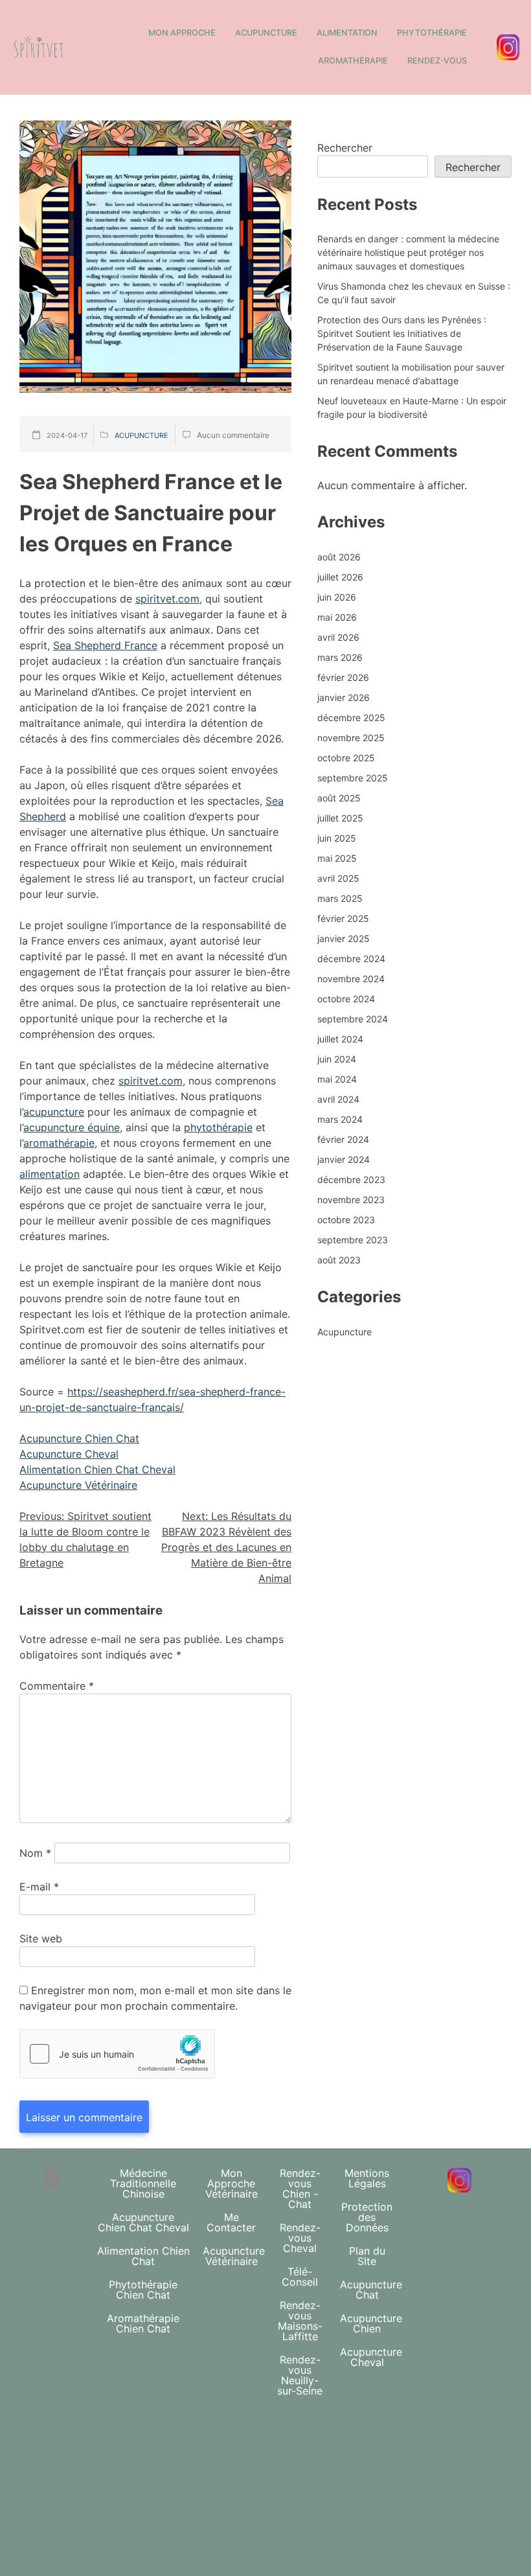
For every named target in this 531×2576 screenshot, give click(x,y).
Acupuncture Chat (371, 2290)
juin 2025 (337, 838)
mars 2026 (340, 657)
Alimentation (347, 33)
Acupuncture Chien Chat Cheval (143, 2222)
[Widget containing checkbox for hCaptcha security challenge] (117, 2054)
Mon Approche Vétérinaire (232, 2183)
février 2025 (343, 918)
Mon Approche (182, 33)
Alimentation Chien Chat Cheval (97, 1469)
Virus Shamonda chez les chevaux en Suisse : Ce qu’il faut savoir (414, 293)
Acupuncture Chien (371, 2323)
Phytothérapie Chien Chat (143, 2290)
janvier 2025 (344, 938)
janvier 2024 (344, 1159)
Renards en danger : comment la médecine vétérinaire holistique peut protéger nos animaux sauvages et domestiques (408, 252)
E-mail (39, 1887)
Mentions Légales (367, 2178)
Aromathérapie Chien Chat (143, 2323)
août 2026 (339, 557)
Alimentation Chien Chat (143, 2256)
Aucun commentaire (233, 435)
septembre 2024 (353, 1019)
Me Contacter (231, 2222)
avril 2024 (338, 1099)
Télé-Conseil (300, 2277)
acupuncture (54, 1112)
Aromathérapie (353, 61)
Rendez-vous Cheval (300, 2238)
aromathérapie (59, 1143)
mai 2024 (337, 1079)
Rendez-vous (437, 61)
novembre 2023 (351, 1200)
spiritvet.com (167, 599)
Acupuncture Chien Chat (79, 1438)
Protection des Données (367, 2217)
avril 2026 (338, 637)
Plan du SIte (367, 2256)
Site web (41, 1938)
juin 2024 (337, 1059)
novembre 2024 (351, 979)
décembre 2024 (351, 959)
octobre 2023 (346, 1220)
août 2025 (339, 798)
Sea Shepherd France (105, 645)
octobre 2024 (346, 999)
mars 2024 (340, 1119)
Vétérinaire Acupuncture (404, 2445)
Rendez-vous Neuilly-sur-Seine (300, 2375)
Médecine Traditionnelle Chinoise (143, 2183)
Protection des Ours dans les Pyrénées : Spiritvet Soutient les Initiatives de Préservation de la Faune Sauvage (402, 333)
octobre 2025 (346, 758)
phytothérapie (218, 1127)
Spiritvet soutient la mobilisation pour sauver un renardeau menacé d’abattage (411, 374)
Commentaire (57, 1686)
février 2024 (343, 1139)
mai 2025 (337, 858)
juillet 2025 (340, 818)
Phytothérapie (432, 33)
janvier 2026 (344, 697)
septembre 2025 (353, 778)
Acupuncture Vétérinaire (78, 1485)
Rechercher (345, 148)
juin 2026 (337, 597)
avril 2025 (338, 878)
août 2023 (339, 1260)
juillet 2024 (340, 1039)
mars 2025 (340, 898)
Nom (35, 1853)
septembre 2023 (353, 1240)
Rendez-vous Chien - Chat (300, 2189)
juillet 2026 (340, 577)
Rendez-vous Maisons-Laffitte (300, 2321)
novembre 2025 (351, 738)
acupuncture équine (72, 1127)
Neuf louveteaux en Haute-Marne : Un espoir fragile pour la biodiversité (412, 408)
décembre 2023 (351, 1179)
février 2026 (343, 677)
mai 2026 (337, 617)
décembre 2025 (351, 718)
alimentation (50, 1174)
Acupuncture (266, 33)
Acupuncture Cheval (69, 1454)
